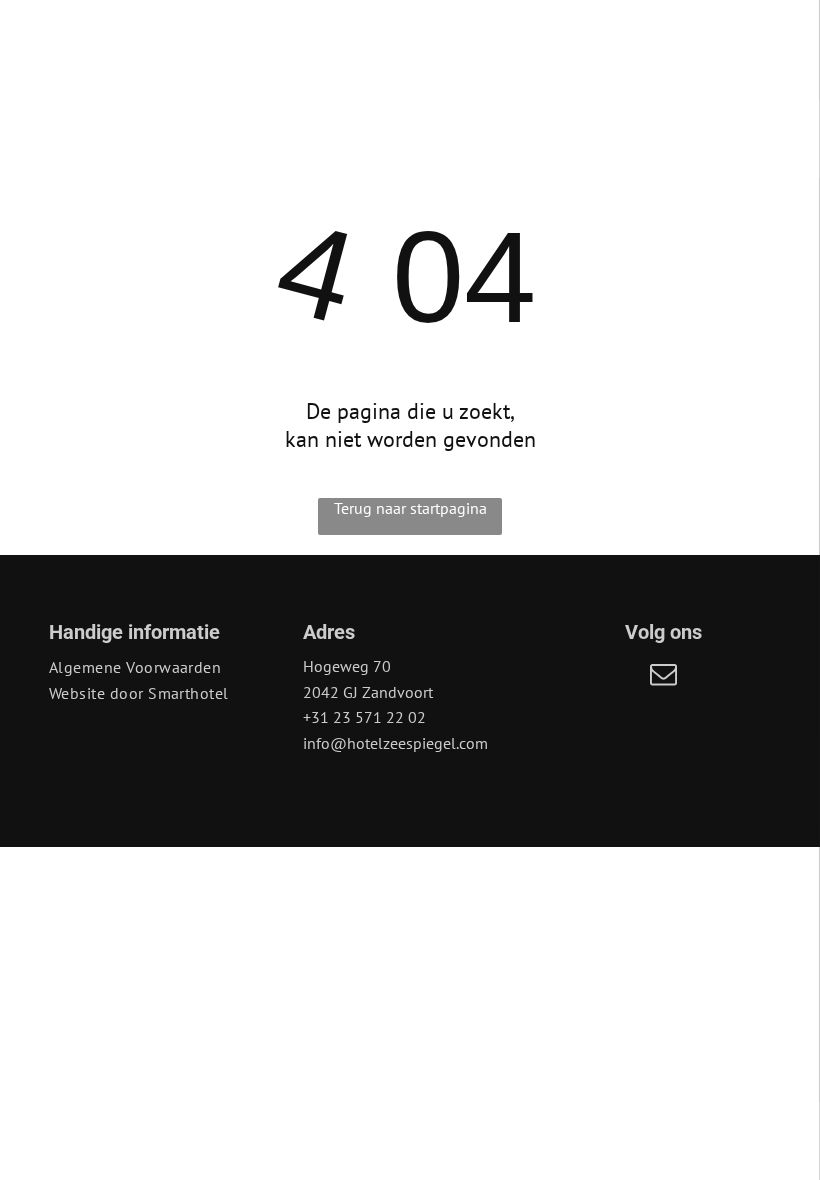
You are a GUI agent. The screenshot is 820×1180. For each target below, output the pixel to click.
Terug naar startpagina (410, 508)
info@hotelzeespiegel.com (395, 743)
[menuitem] (156, 667)
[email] (664, 676)
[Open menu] (741, 41)
